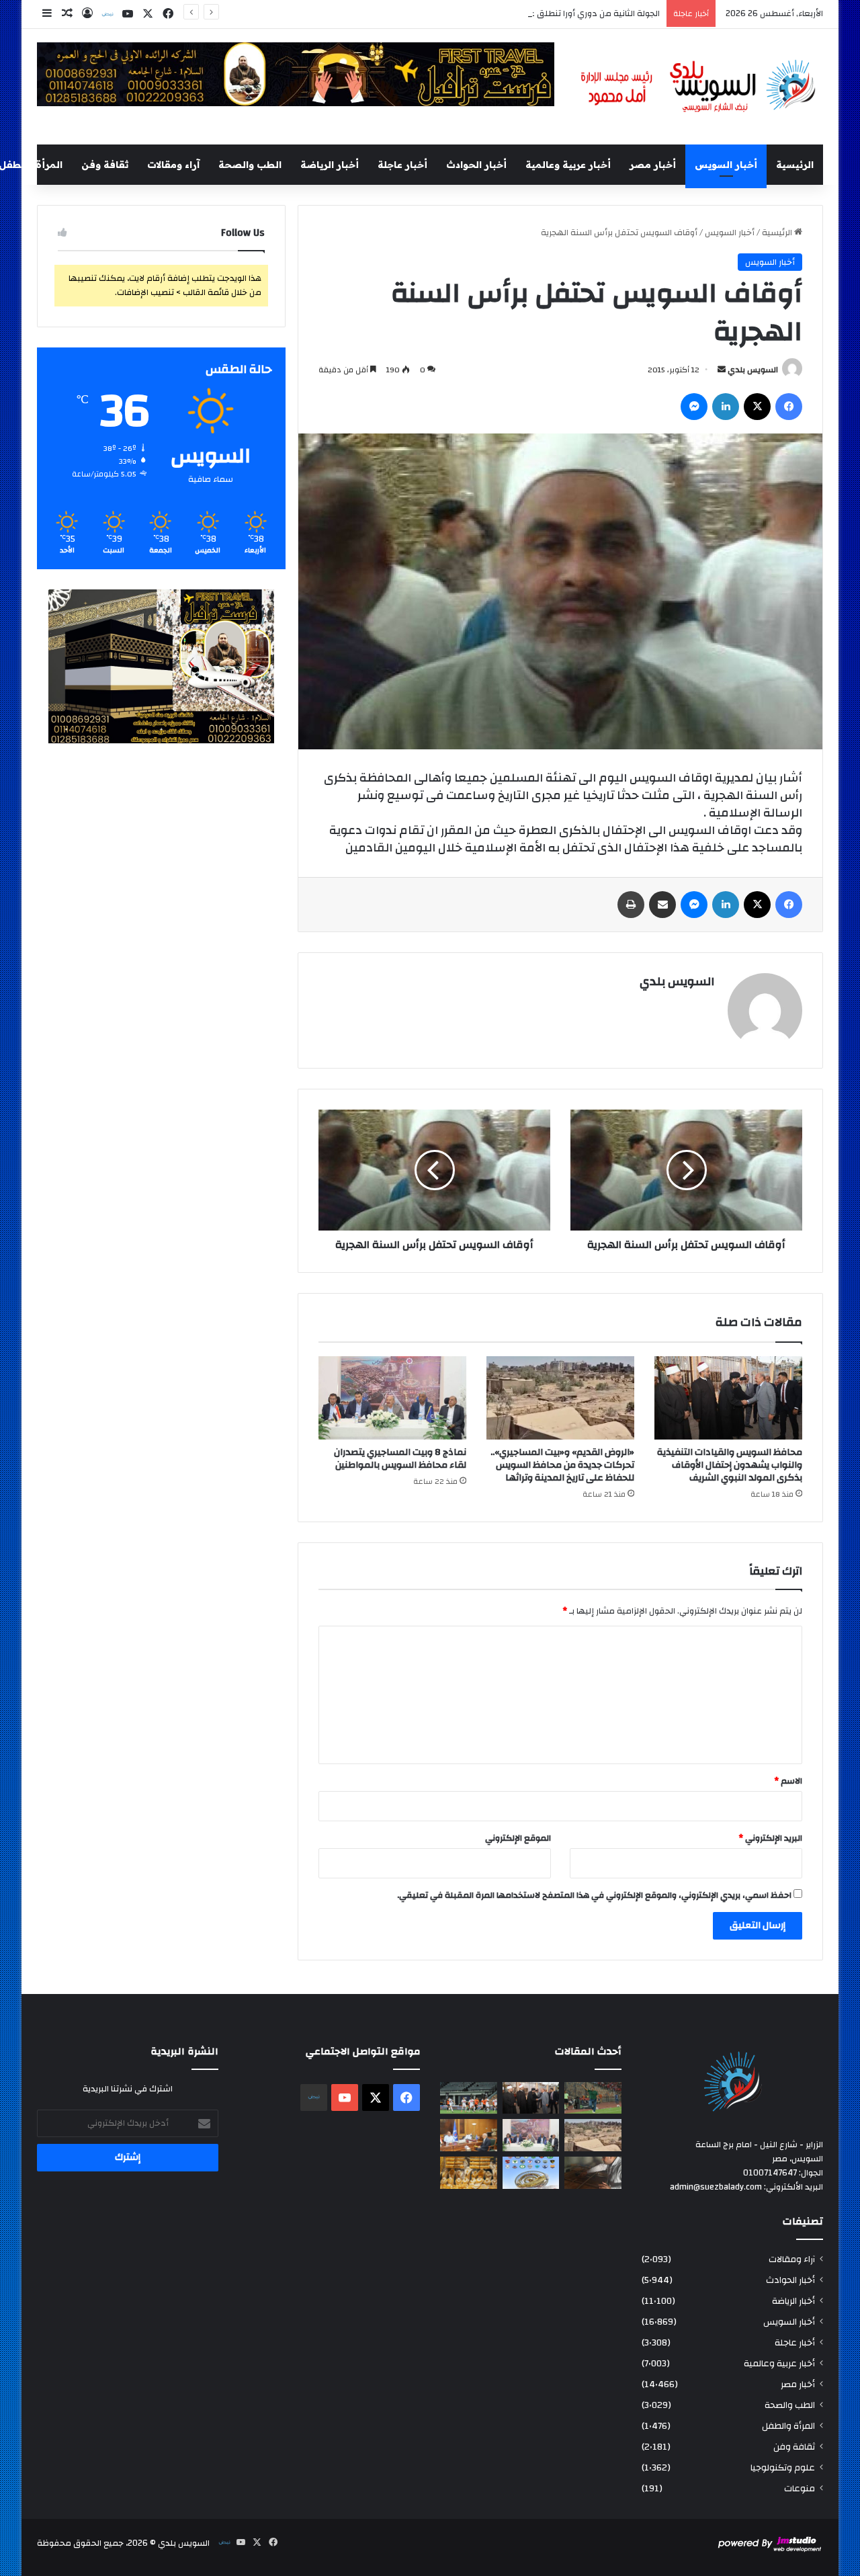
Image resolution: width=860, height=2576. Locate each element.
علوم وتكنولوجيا (783, 2467)
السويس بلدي (753, 370)
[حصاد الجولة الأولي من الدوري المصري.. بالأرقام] (531, 2173)
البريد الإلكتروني (770, 1838)
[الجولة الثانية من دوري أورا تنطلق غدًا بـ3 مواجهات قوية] (469, 2098)
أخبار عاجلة (402, 165)
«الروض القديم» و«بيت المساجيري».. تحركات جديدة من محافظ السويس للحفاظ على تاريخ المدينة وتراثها (562, 1465)
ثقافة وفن (105, 165)
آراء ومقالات (173, 165)
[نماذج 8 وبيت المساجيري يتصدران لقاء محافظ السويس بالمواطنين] (392, 1398)
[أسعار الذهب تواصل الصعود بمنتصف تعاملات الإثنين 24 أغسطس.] (469, 2173)
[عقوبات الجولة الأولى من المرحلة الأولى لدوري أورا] (593, 2098)
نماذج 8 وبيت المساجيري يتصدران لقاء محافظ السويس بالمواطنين (400, 1459)
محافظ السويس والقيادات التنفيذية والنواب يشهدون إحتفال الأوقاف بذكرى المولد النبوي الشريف (730, 1465)
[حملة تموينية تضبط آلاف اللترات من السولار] (593, 2173)
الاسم (788, 1781)
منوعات (800, 2488)
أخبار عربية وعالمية (568, 165)
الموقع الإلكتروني (518, 1838)
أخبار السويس (726, 165)
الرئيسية (795, 165)
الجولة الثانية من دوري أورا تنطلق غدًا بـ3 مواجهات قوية (557, 13)
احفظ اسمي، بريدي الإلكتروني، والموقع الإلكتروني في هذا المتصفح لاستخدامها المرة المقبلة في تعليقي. (594, 1895)
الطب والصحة (250, 165)
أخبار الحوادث (476, 165)
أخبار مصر (653, 165)
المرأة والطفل (788, 2426)
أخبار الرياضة (330, 165)
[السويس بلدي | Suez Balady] (699, 87)
